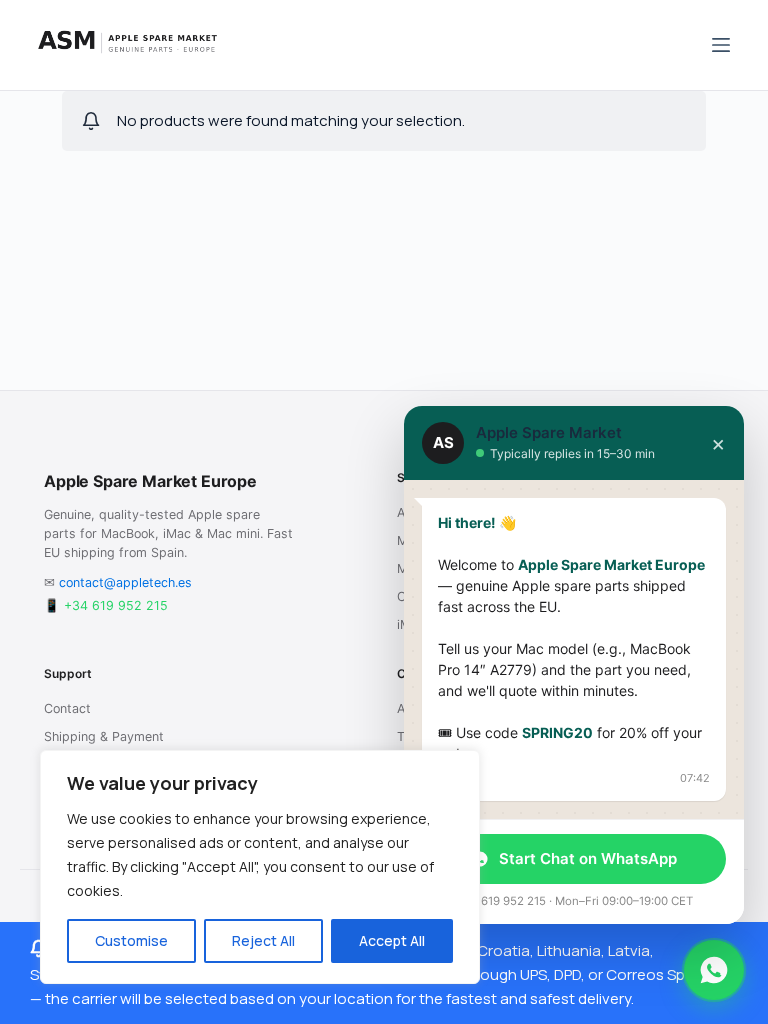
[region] (260, 867)
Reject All (263, 940)
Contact (67, 708)
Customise (131, 940)
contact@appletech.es (125, 582)
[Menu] (721, 45)
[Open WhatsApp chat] (714, 970)
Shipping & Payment (104, 736)
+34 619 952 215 (116, 605)
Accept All (392, 940)
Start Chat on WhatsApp (588, 858)
